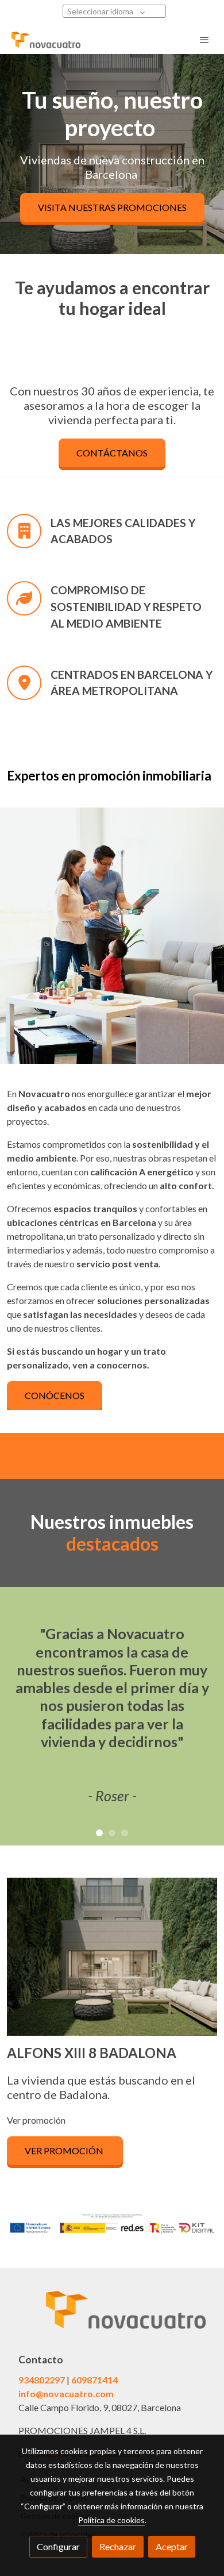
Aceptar (172, 2546)
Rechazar (118, 2546)
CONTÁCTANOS (112, 453)
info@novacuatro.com (66, 2394)
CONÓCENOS (55, 1395)
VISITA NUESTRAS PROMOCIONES (112, 207)
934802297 (42, 2380)
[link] (46, 40)
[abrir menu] (204, 40)
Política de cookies (111, 2520)
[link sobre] (112, 2317)
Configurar (58, 2546)
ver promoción (65, 2150)
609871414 (94, 2380)
